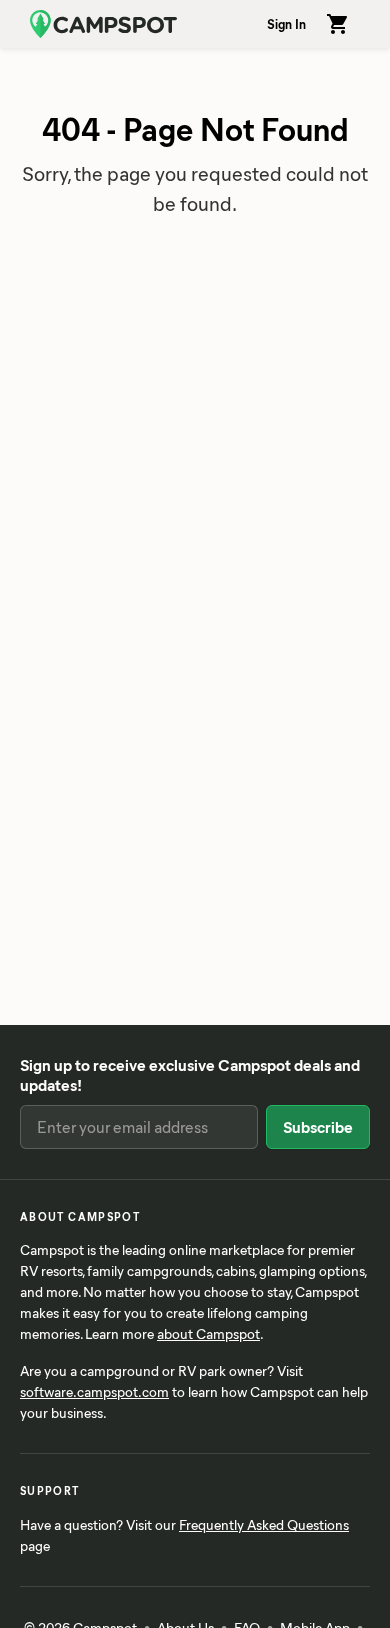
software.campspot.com (94, 1391)
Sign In (286, 23)
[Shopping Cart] (338, 24)
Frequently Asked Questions (264, 1524)
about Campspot (208, 1333)
